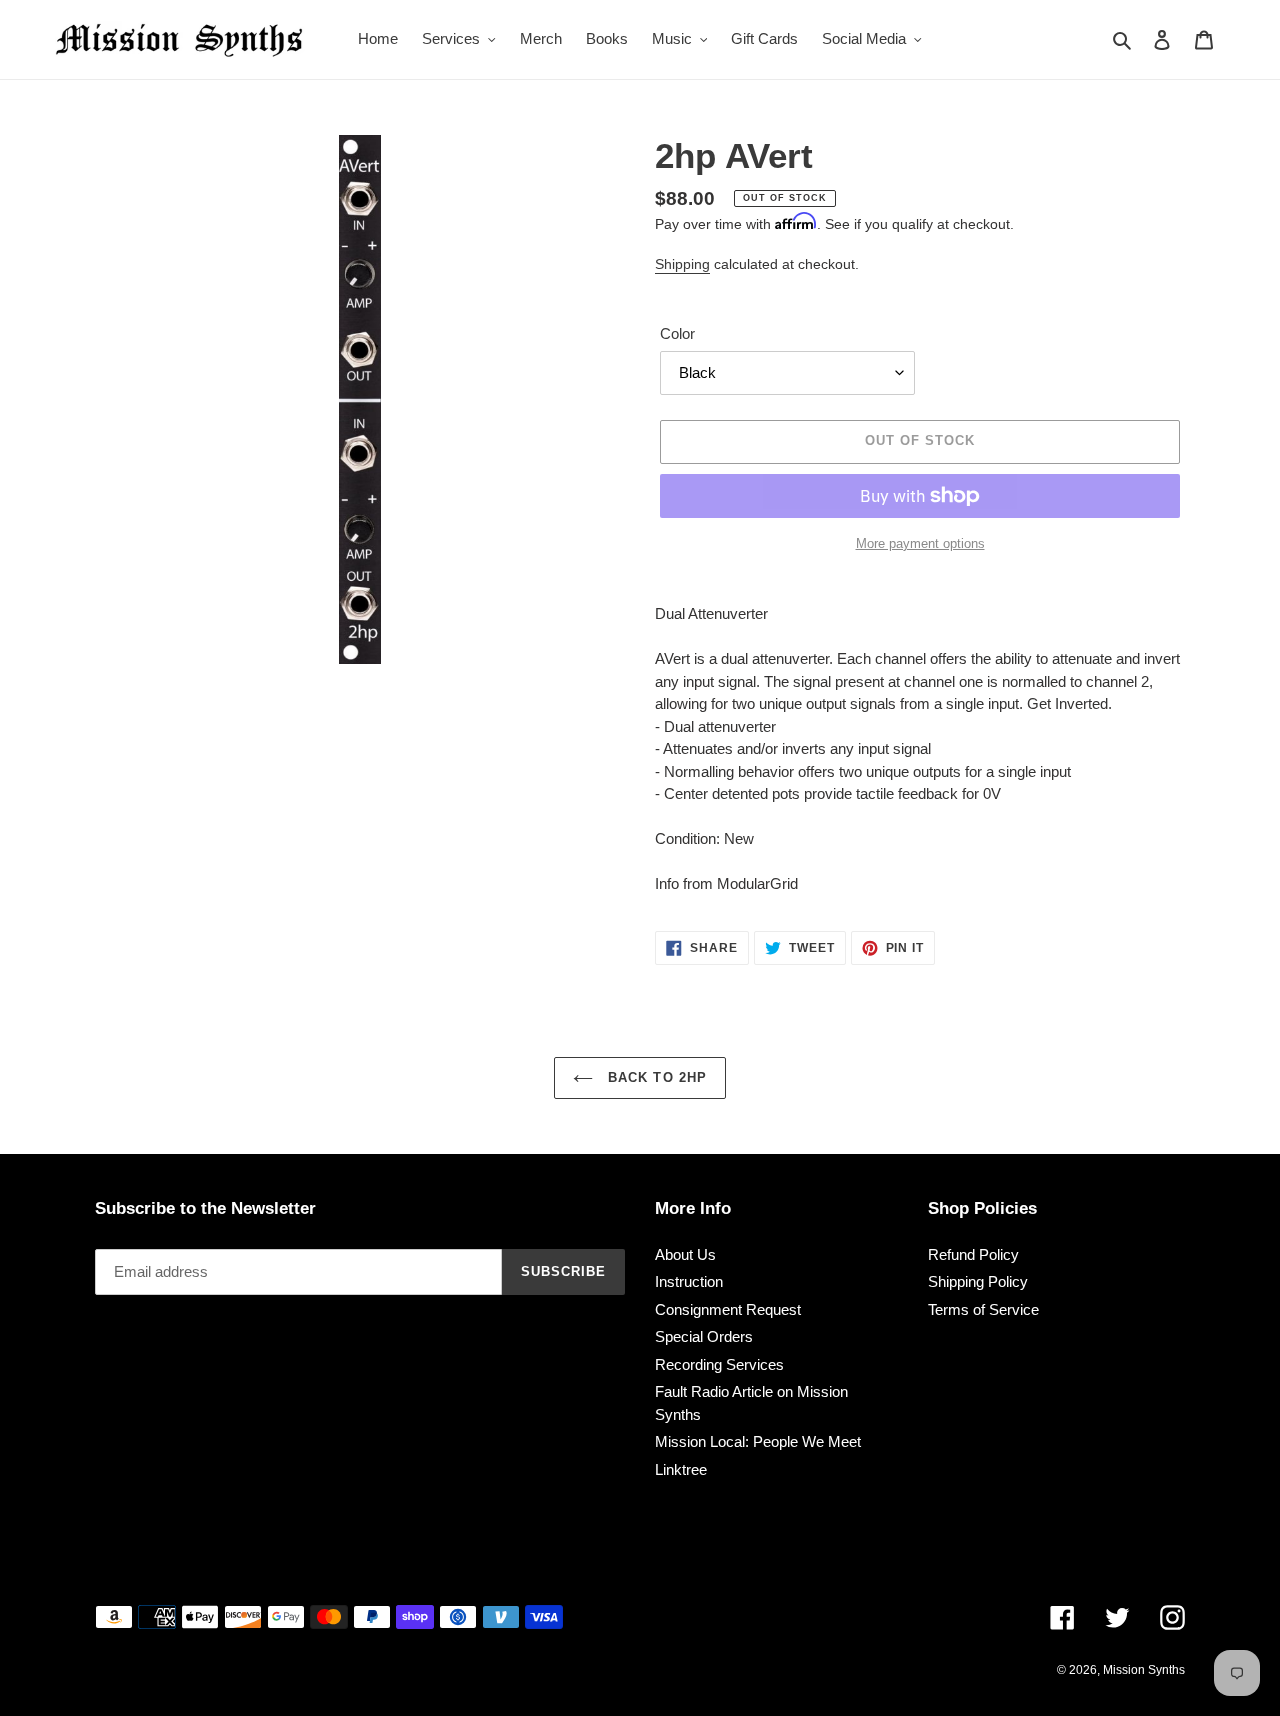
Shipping (682, 264)
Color (677, 333)
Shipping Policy (978, 1281)
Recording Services (719, 1364)
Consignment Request (728, 1309)
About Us (685, 1254)
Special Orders (704, 1336)
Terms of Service (983, 1309)
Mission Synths (1144, 1670)
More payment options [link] (920, 543)
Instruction (689, 1281)
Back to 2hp (654, 1077)
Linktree (681, 1469)
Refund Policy (973, 1254)
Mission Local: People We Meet (758, 1441)
